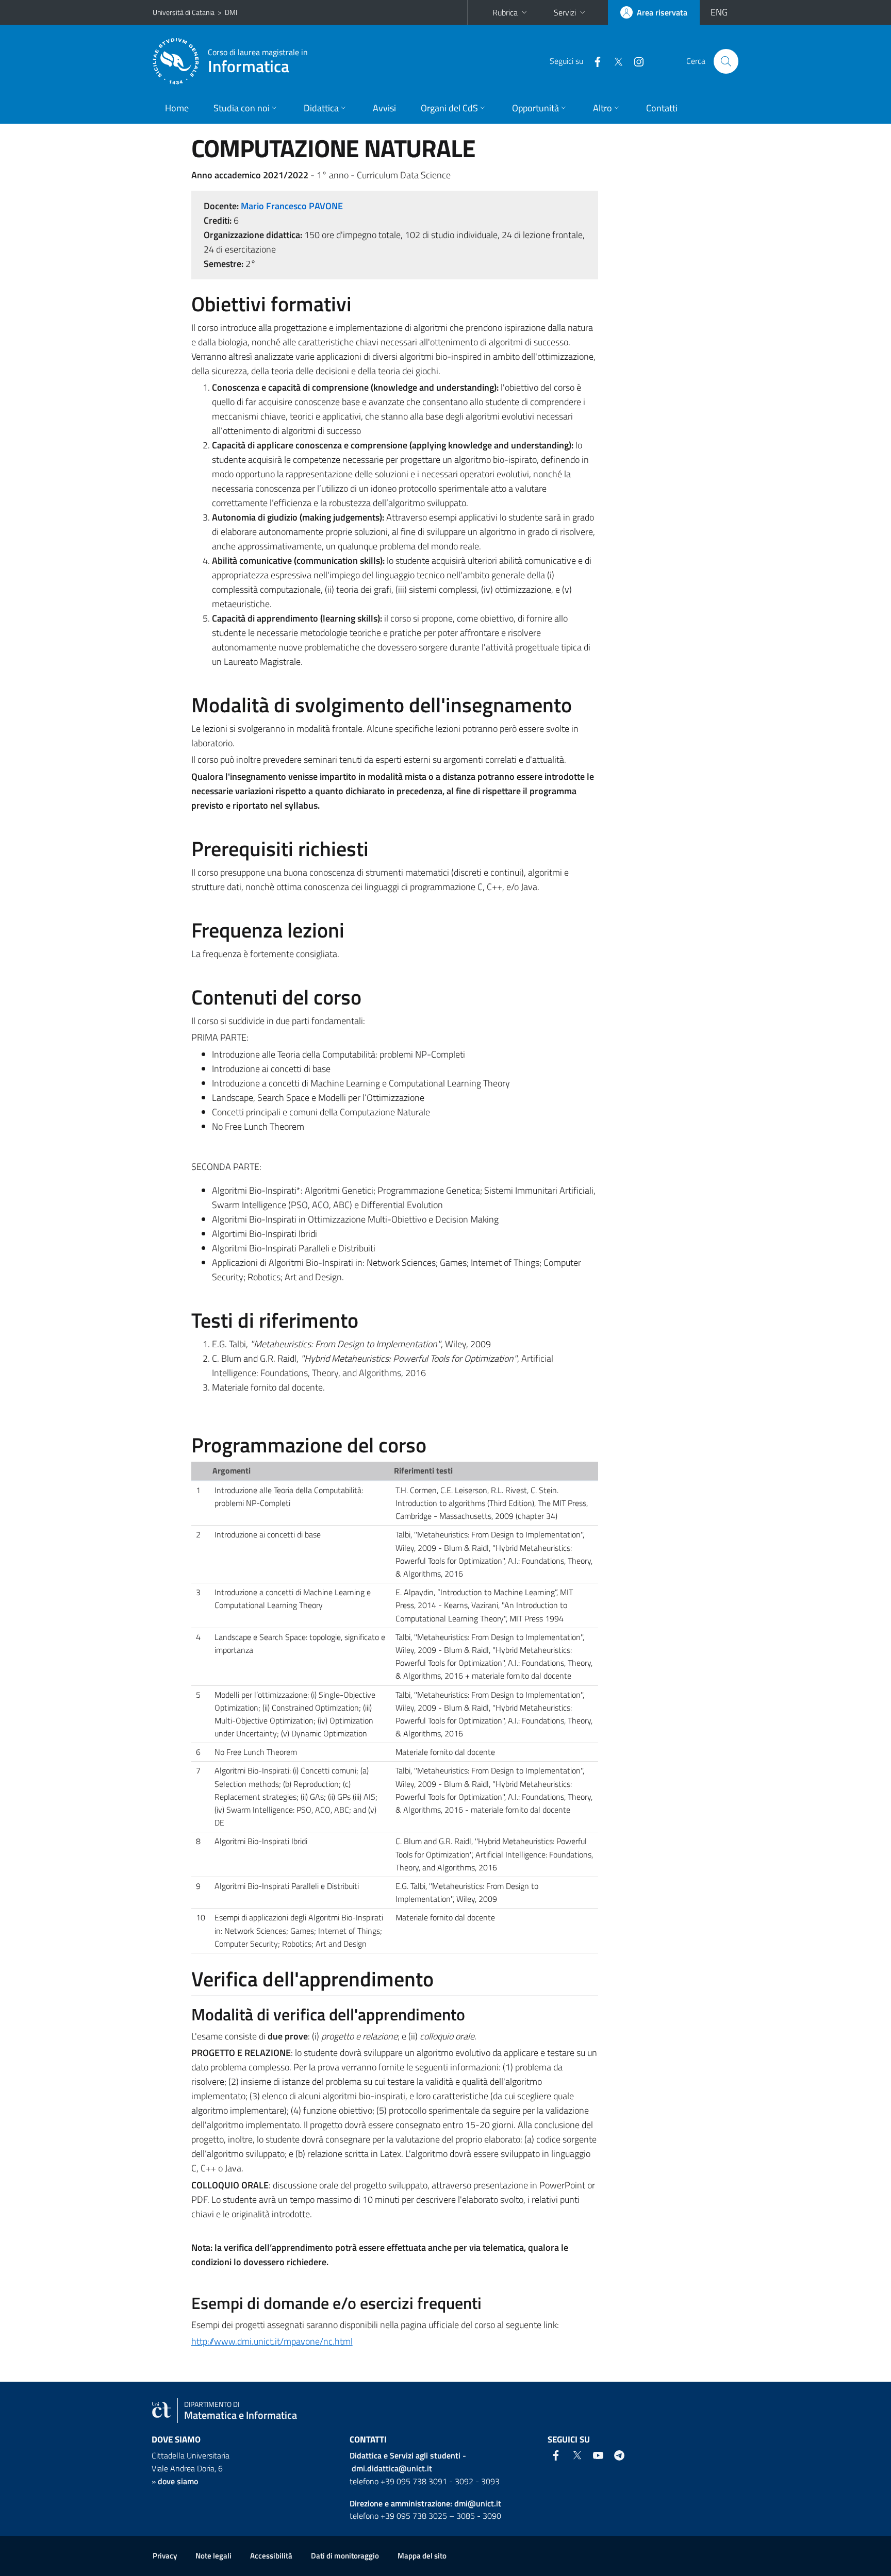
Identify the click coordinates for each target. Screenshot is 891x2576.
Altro (603, 108)
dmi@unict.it (478, 2503)
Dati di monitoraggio (345, 2556)
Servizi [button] (565, 12)
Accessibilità (271, 2556)
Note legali (213, 2556)
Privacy (165, 2556)
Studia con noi (242, 108)
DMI (231, 12)
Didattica (321, 108)
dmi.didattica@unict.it (392, 2468)
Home (177, 108)
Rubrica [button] (505, 12)
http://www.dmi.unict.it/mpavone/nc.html (272, 2341)
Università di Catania (184, 12)
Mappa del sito (422, 2556)
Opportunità (535, 108)
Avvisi (384, 108)
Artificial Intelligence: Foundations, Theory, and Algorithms (383, 1366)
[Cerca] (726, 61)
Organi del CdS (449, 108)
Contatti (662, 108)
